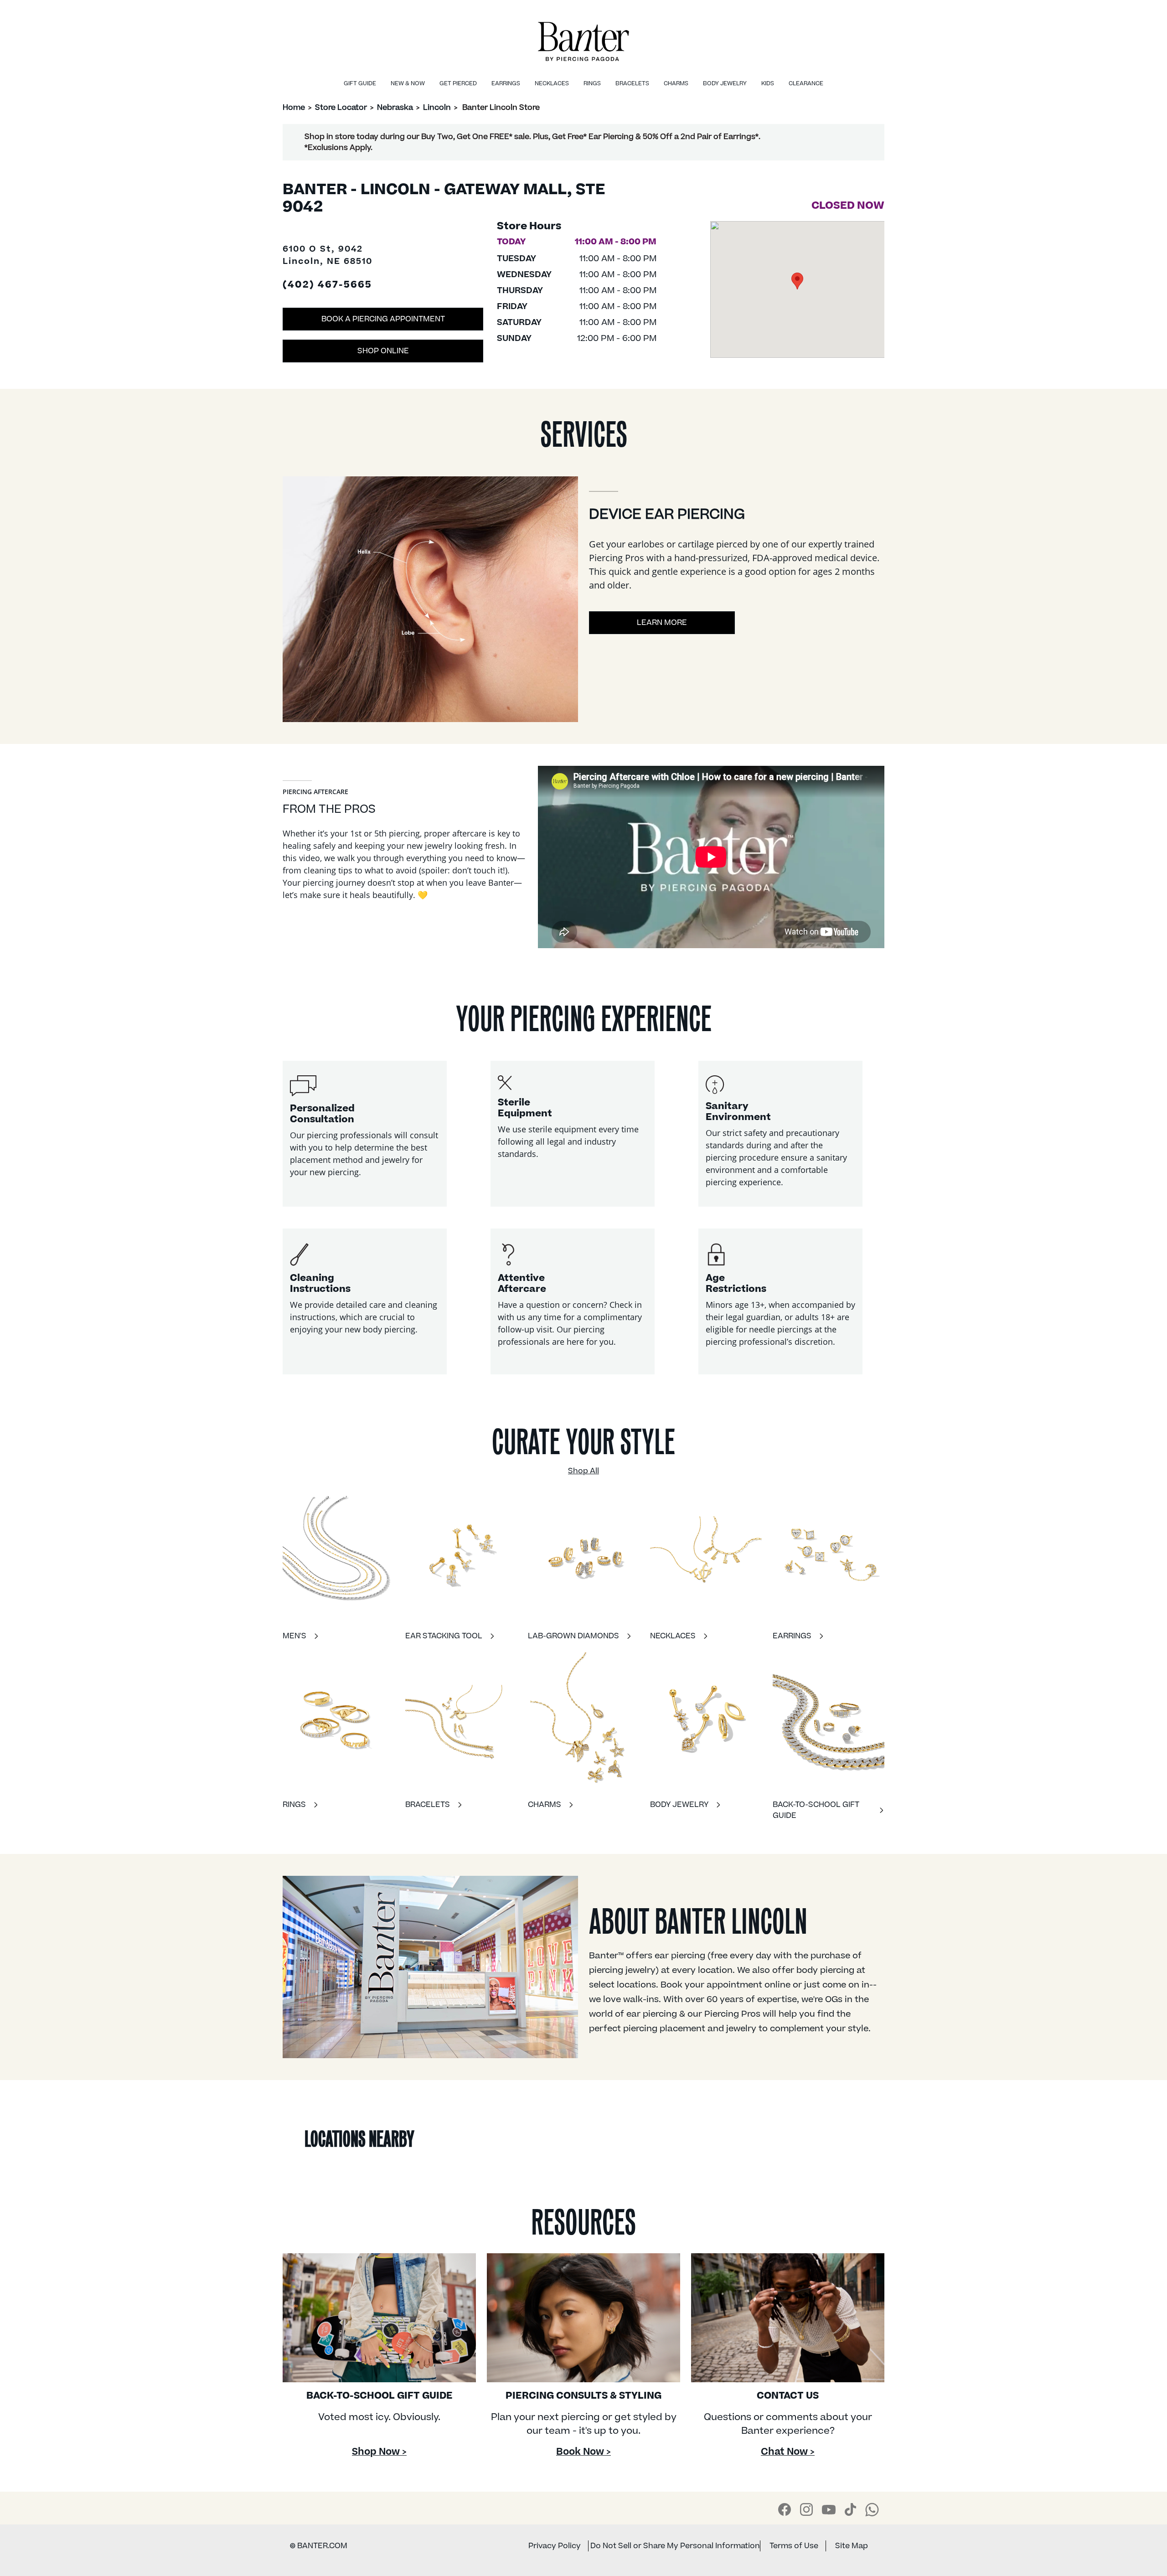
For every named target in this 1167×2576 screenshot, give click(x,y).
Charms (676, 83)
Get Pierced (458, 83)
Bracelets (632, 83)
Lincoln (437, 108)
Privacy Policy (555, 2546)
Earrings (506, 83)
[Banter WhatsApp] (872, 2509)
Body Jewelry (725, 83)
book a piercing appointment (383, 319)
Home (294, 108)
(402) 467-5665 (327, 285)
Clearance (806, 83)
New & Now (408, 83)
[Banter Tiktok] (850, 2509)
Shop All (583, 1471)
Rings (592, 83)
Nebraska (395, 108)
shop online (383, 351)
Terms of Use (794, 2546)
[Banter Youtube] (829, 2509)
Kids (768, 83)
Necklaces (552, 83)
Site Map (852, 2546)
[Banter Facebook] (785, 2509)
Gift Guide (360, 83)
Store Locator (341, 108)
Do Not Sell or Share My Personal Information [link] (675, 2546)
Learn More (662, 623)
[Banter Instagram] (806, 2509)
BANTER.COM (319, 2546)
